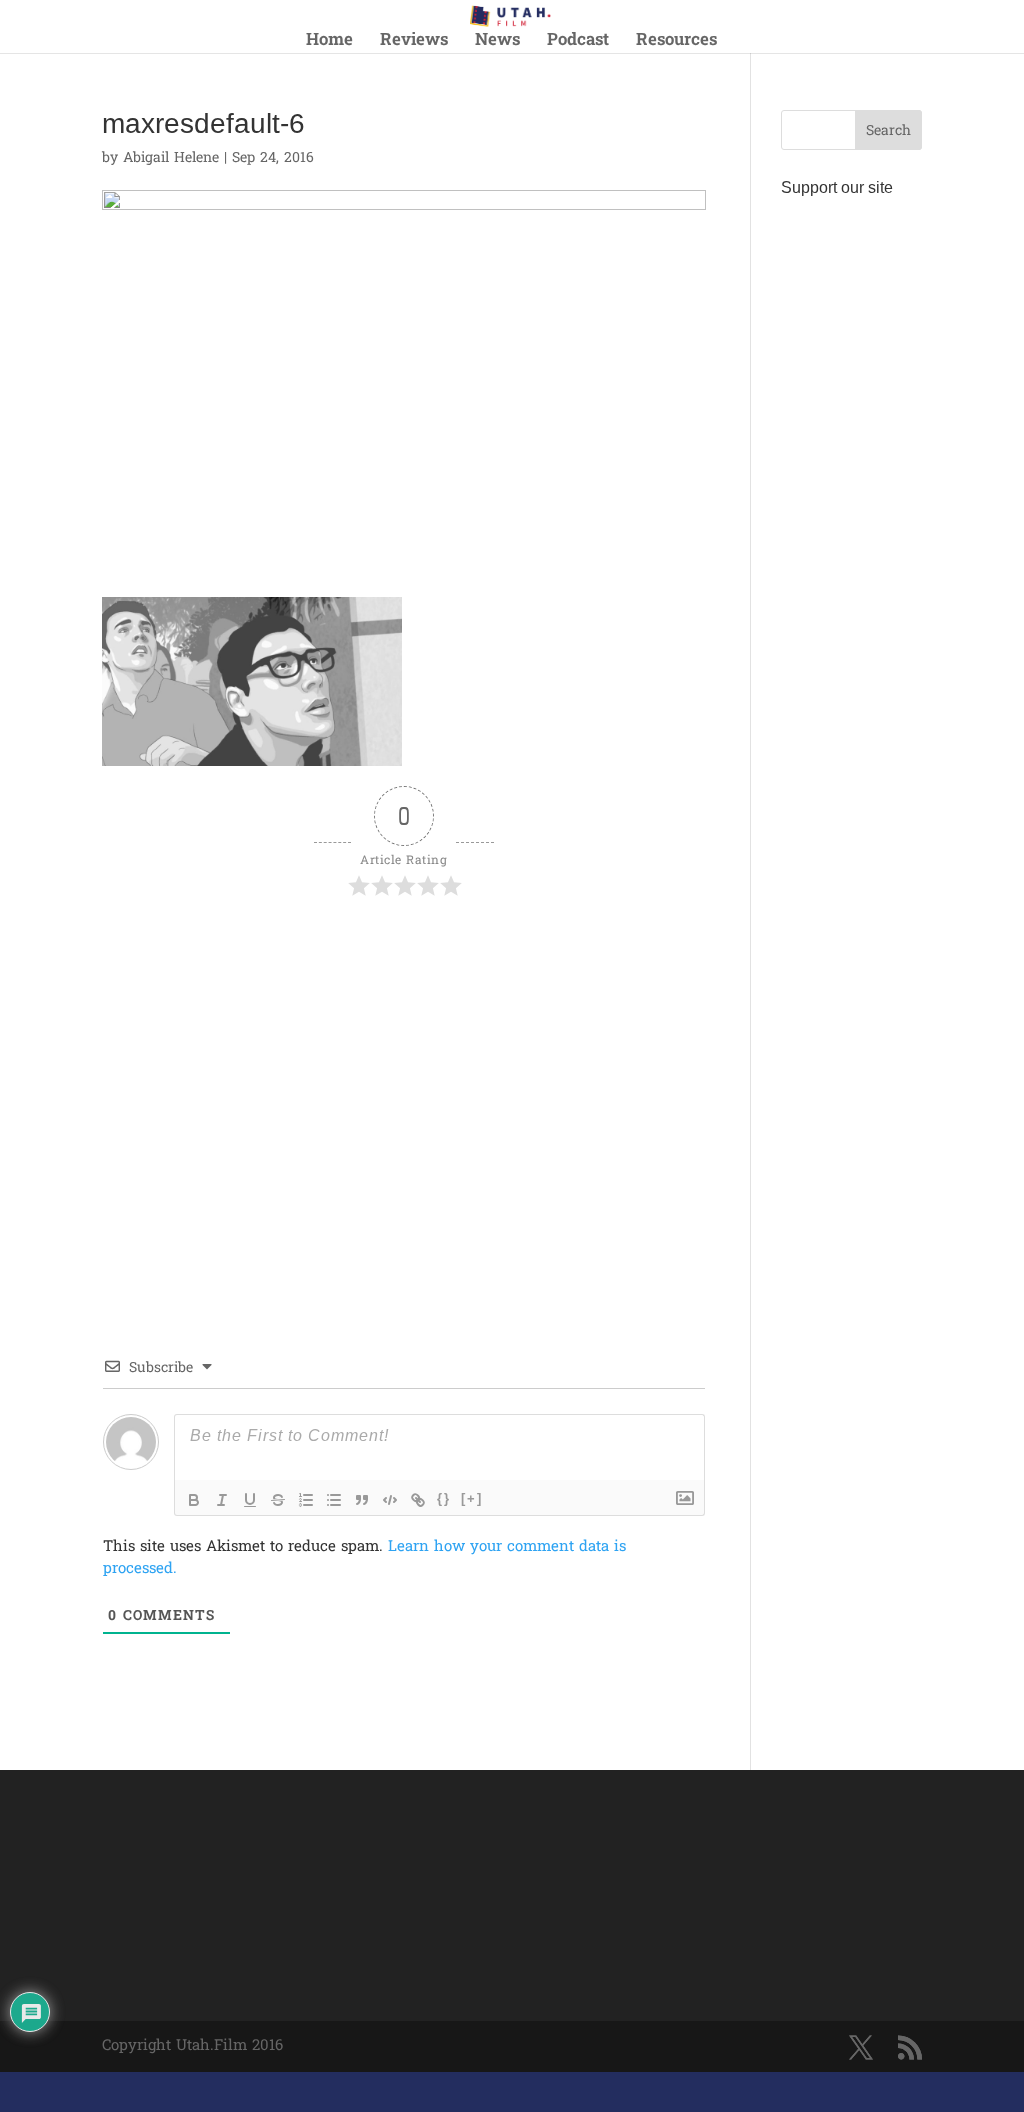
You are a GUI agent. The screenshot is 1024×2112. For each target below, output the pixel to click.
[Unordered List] (334, 1500)
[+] (472, 1498)
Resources (676, 43)
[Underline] (250, 1500)
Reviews (414, 43)
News (497, 43)
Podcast (578, 43)
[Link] (418, 1500)
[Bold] (194, 1500)
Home (329, 43)
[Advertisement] (336, 959)
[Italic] (222, 1500)
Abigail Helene (171, 158)
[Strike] (278, 1500)
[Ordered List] (306, 1500)
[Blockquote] (362, 1500)
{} (444, 1498)
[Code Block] (390, 1500)
